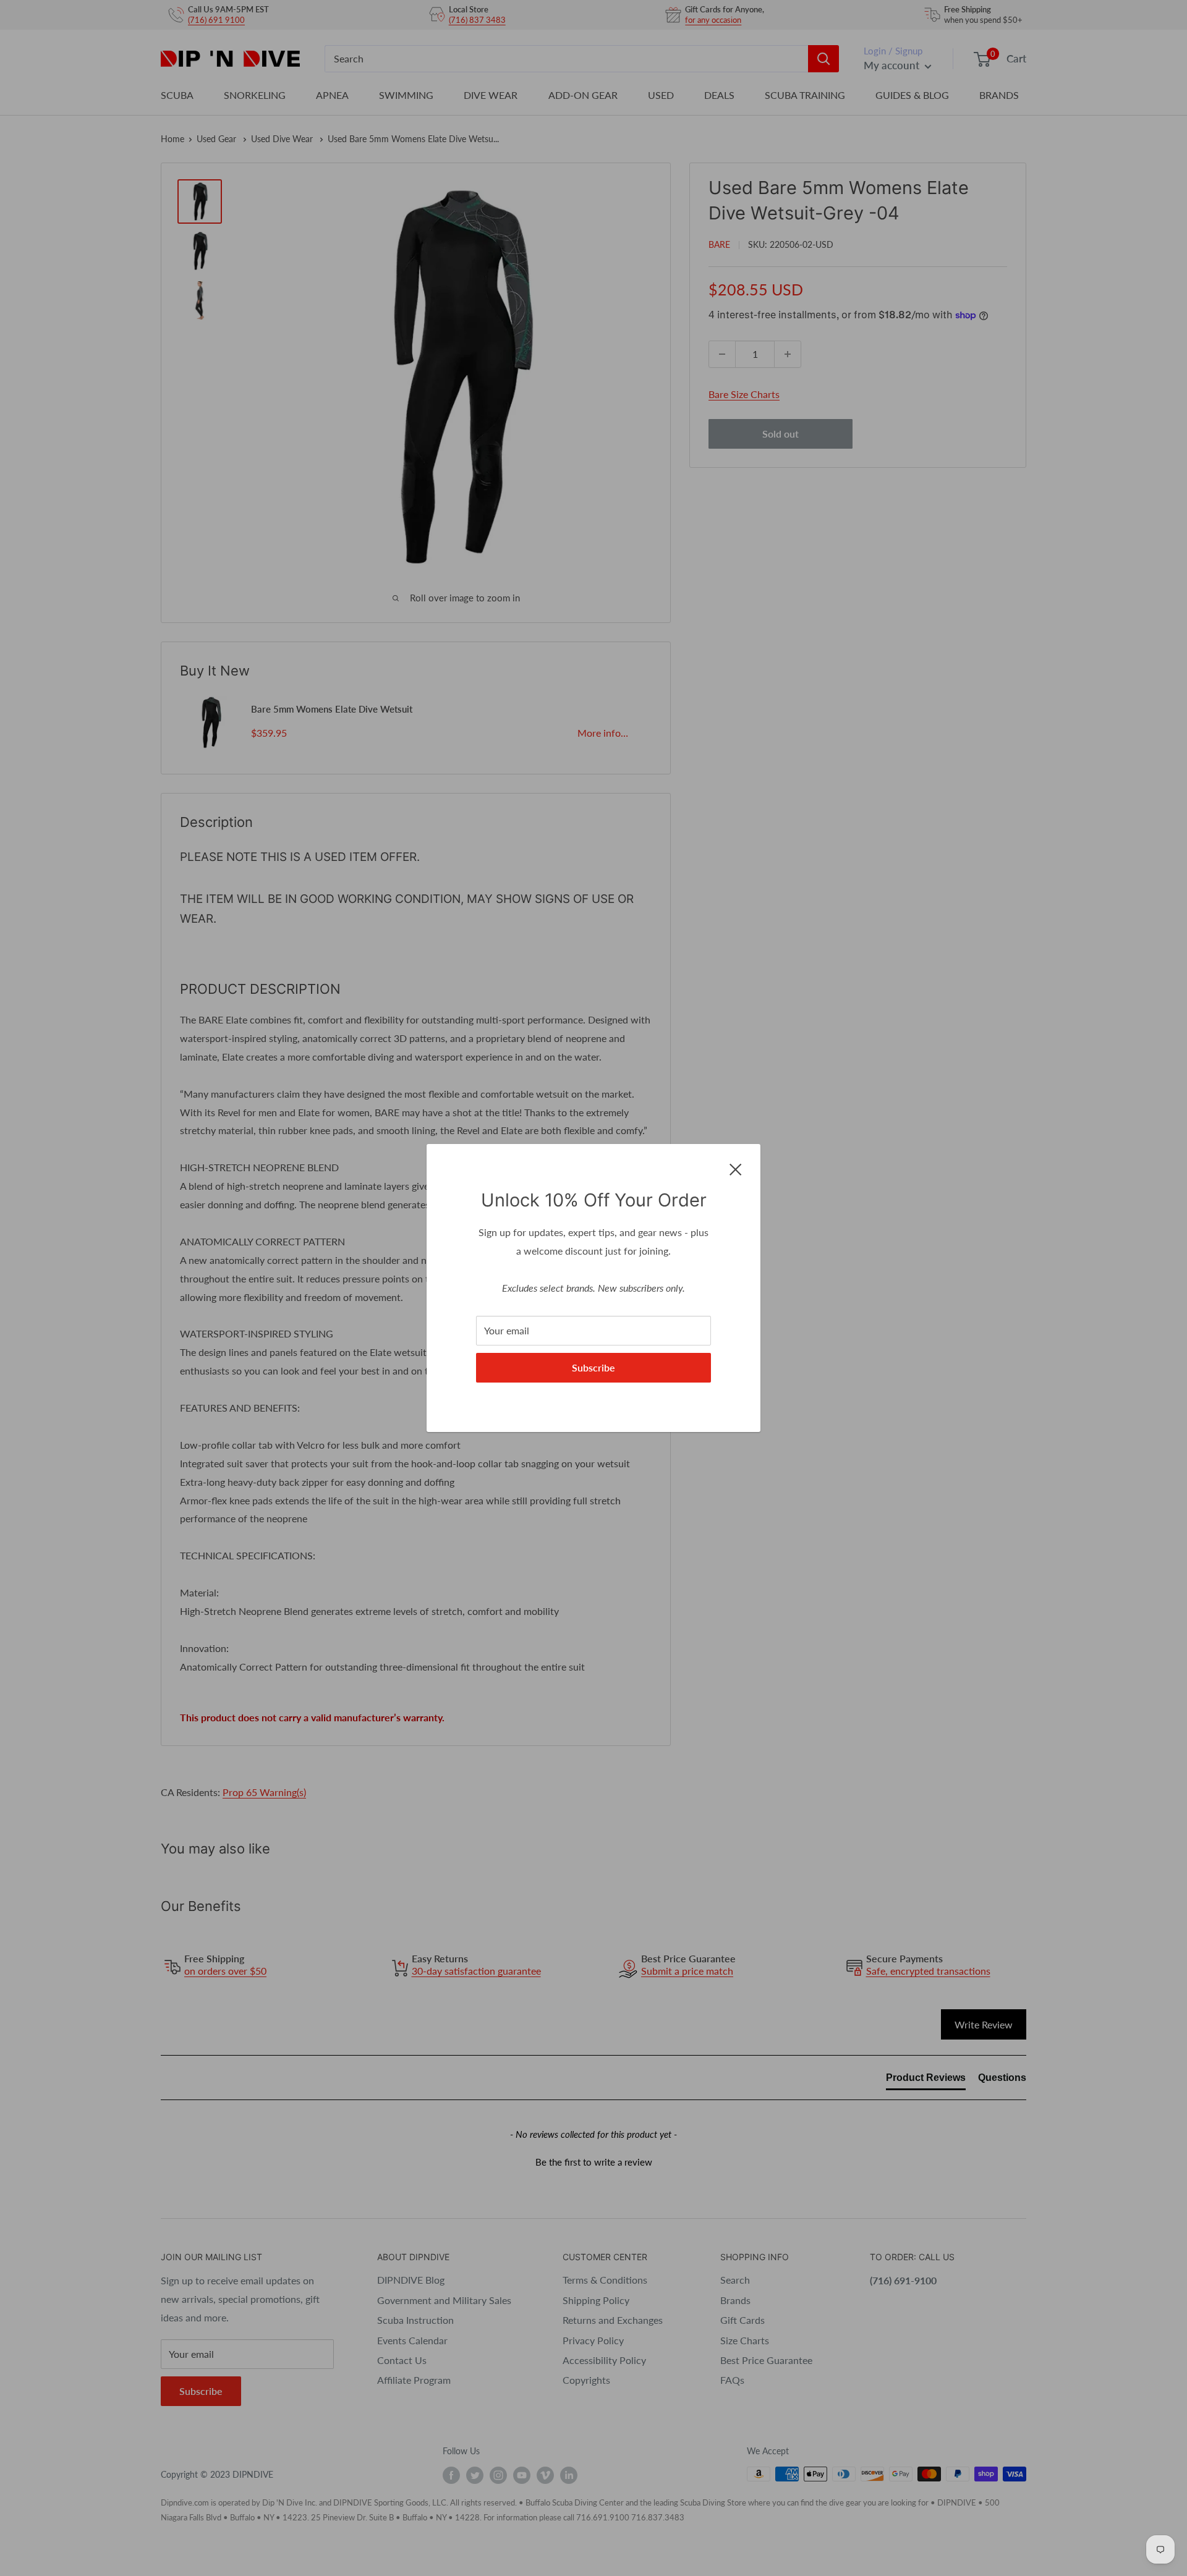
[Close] (736, 1168)
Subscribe (593, 1367)
